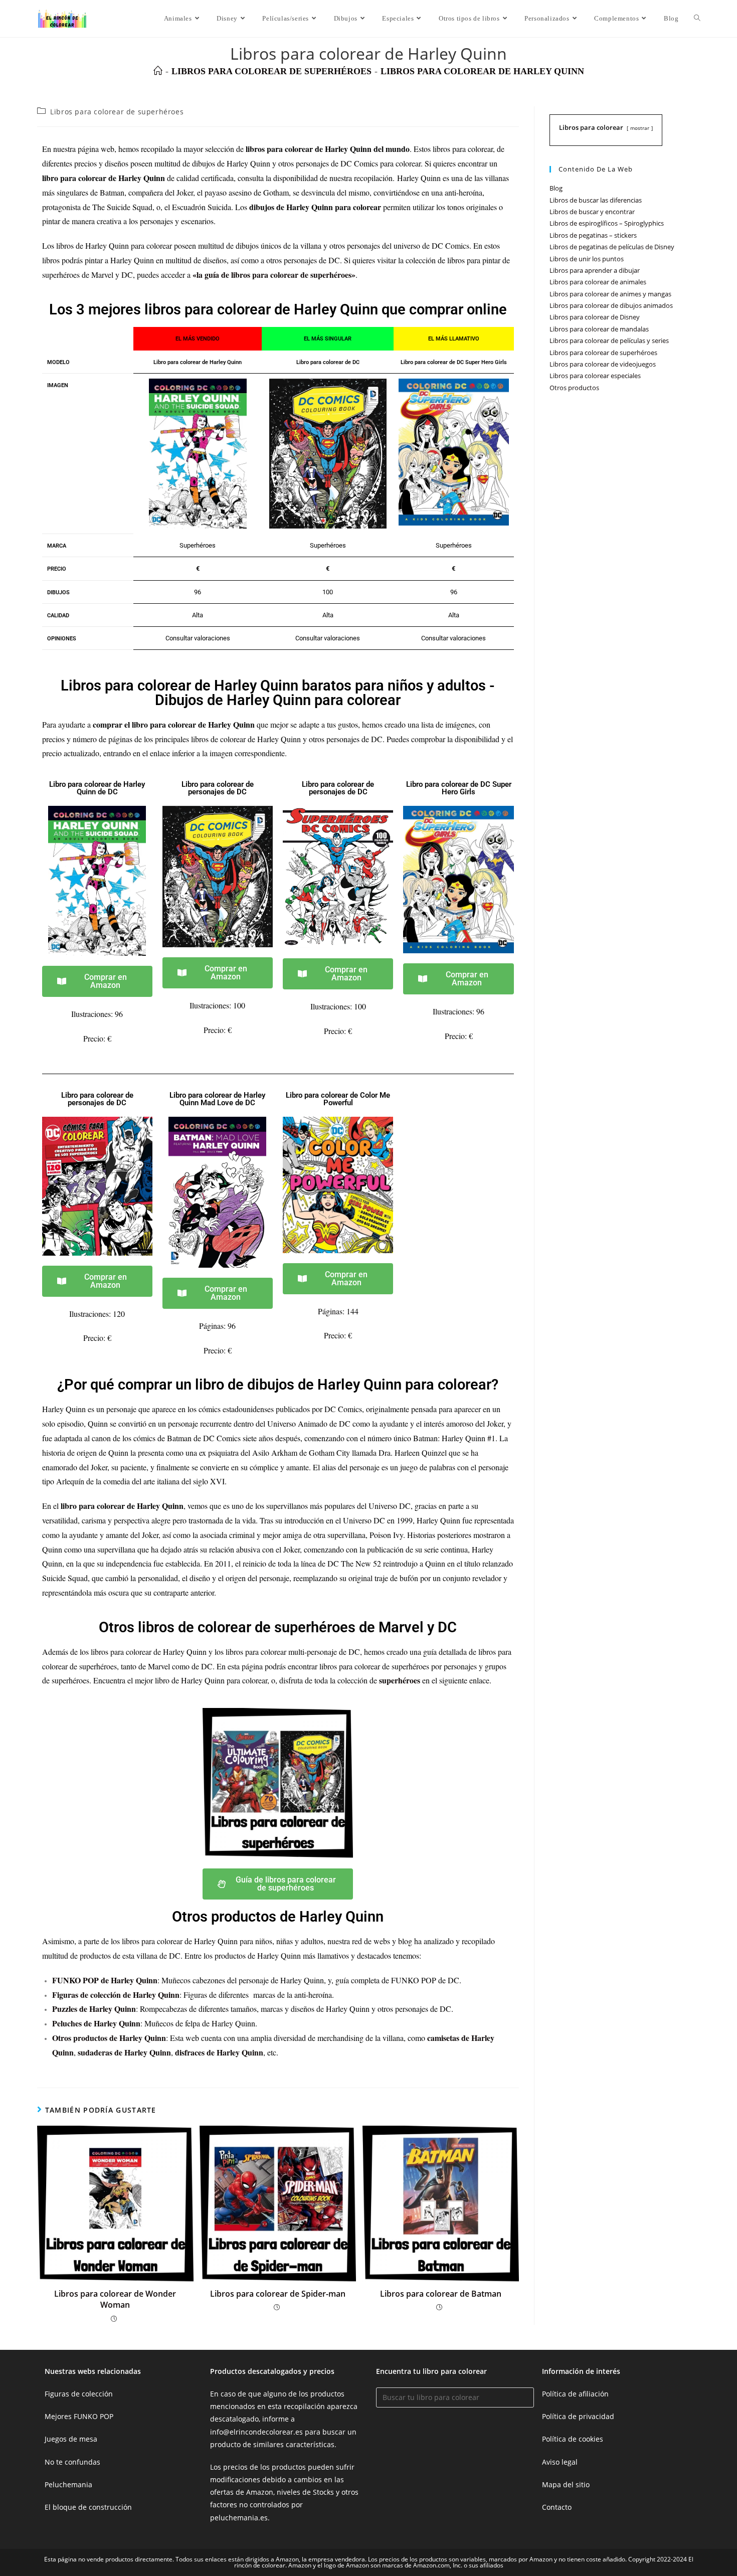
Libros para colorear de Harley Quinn (482, 71)
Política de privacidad (578, 2416)
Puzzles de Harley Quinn (94, 2009)
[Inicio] (158, 71)
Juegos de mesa (71, 2439)
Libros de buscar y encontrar (592, 212)
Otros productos (574, 388)
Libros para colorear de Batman (441, 2294)
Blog (556, 188)
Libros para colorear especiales (595, 376)
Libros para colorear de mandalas (599, 329)
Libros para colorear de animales (598, 282)
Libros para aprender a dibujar (595, 270)
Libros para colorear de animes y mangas (610, 294)
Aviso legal (560, 2462)
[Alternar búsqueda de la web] (697, 19)
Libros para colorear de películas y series (609, 340)
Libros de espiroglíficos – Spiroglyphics (607, 223)
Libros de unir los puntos (587, 259)
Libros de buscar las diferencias (596, 200)
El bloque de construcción (88, 2507)
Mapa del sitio (566, 2484)
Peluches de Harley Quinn (96, 2023)
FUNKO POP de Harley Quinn (105, 1980)
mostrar (640, 128)
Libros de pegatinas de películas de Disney (612, 247)
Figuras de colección (79, 2394)
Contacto (557, 2507)
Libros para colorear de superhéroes (117, 112)
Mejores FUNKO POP (79, 2416)
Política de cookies (573, 2439)
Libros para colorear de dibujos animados (611, 305)
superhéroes (400, 1680)
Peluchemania (68, 2484)
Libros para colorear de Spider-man (278, 2294)
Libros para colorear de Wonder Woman (115, 2299)
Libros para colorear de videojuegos (603, 364)
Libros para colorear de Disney (595, 317)
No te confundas (72, 2462)
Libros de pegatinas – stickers (593, 235)
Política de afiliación (575, 2394)
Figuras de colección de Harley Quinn (116, 1995)
